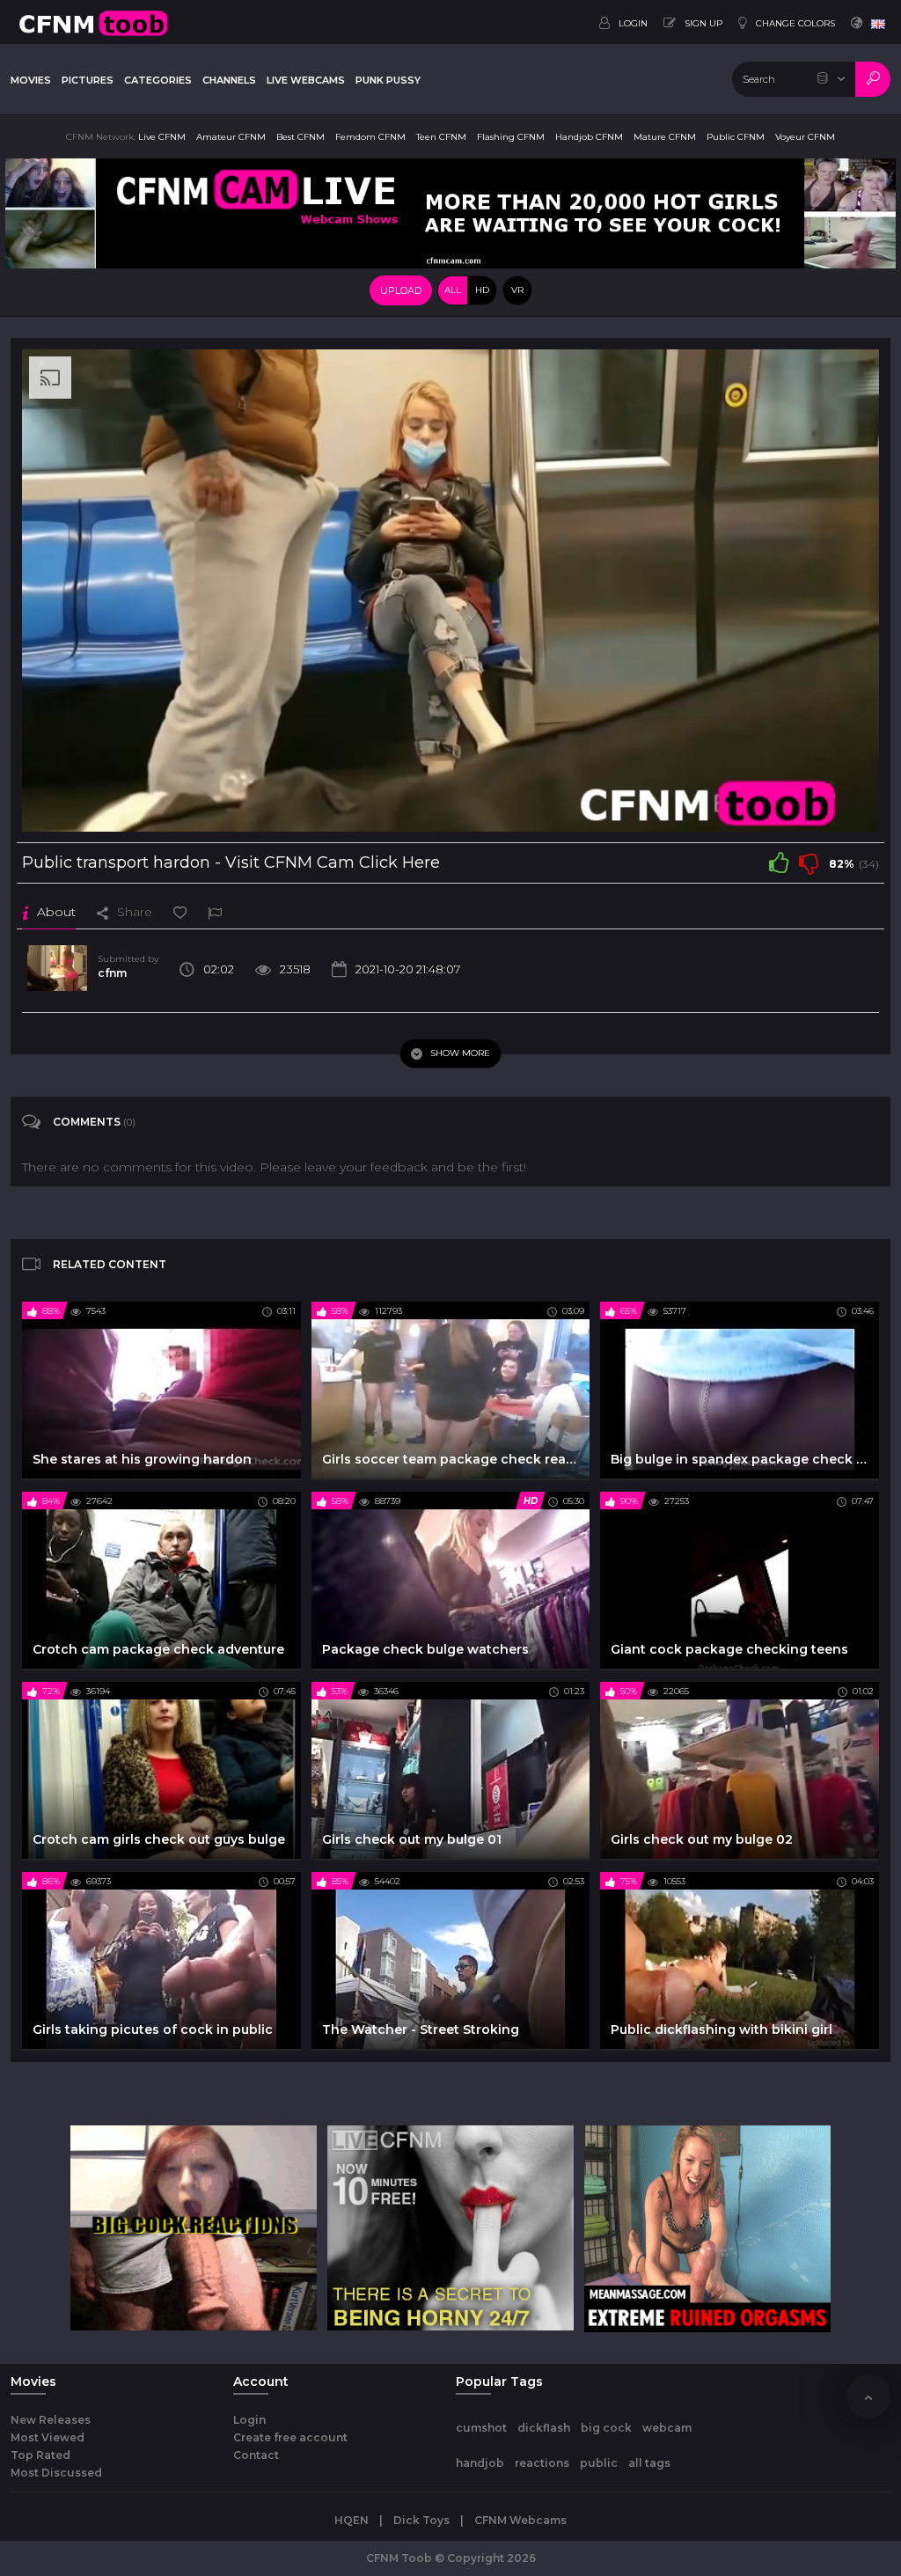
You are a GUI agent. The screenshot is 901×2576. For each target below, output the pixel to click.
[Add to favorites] (180, 912)
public (599, 2463)
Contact (256, 2455)
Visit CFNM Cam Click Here (333, 862)
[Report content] (215, 912)
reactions (542, 2463)
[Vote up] (779, 862)
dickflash (544, 2428)
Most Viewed (48, 2437)
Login (249, 2420)
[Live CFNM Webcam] (450, 212)
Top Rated (40, 2455)
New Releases (51, 2420)
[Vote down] (809, 862)
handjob (480, 2463)
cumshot (481, 2428)
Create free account (290, 2437)
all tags (649, 2463)
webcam (667, 2428)
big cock (606, 2428)
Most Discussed (56, 2473)
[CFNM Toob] (93, 22)
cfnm (112, 973)
